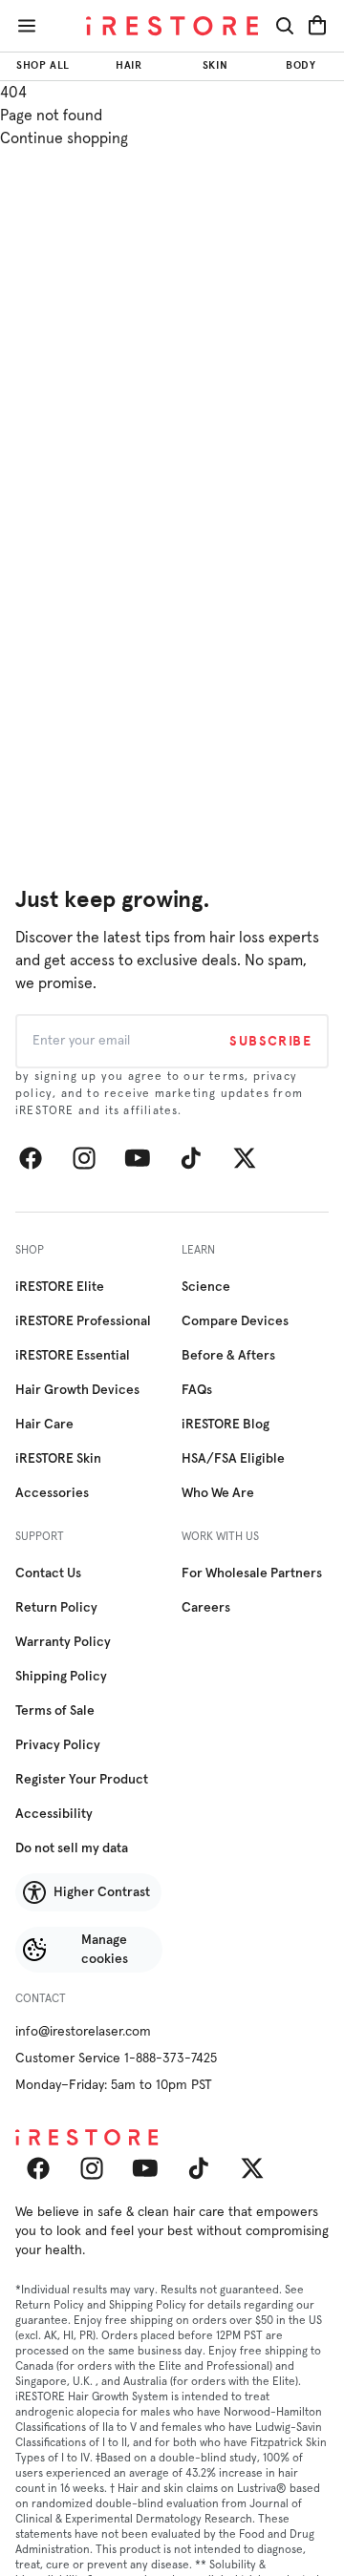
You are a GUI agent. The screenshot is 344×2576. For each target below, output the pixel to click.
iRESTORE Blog (226, 1425)
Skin (215, 65)
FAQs (197, 1390)
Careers (206, 1608)
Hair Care (44, 1425)
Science (206, 1287)
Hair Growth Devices (77, 1390)
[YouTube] (138, 1158)
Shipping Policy (61, 1677)
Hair (129, 65)
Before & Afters (228, 1356)
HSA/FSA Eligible (233, 1459)
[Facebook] (31, 1158)
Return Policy (56, 1608)
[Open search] (285, 26)
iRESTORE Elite (60, 1287)
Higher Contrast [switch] (102, 1892)
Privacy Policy (58, 1745)
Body (301, 65)
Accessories (52, 1493)
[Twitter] (245, 1158)
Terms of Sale (55, 1711)
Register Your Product (82, 1780)
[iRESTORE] (172, 26)
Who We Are (218, 1493)
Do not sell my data (72, 1848)
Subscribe (270, 1041)
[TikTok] (191, 1158)
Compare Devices (235, 1321)
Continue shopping (64, 138)
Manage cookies (105, 1950)
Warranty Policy (63, 1642)
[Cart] (317, 26)
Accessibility (54, 1814)
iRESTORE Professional (83, 1321)
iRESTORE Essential (73, 1356)
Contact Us (48, 1573)
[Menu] (27, 26)
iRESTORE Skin (58, 1459)
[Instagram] (84, 1158)
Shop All (43, 65)
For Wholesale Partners (252, 1573)
